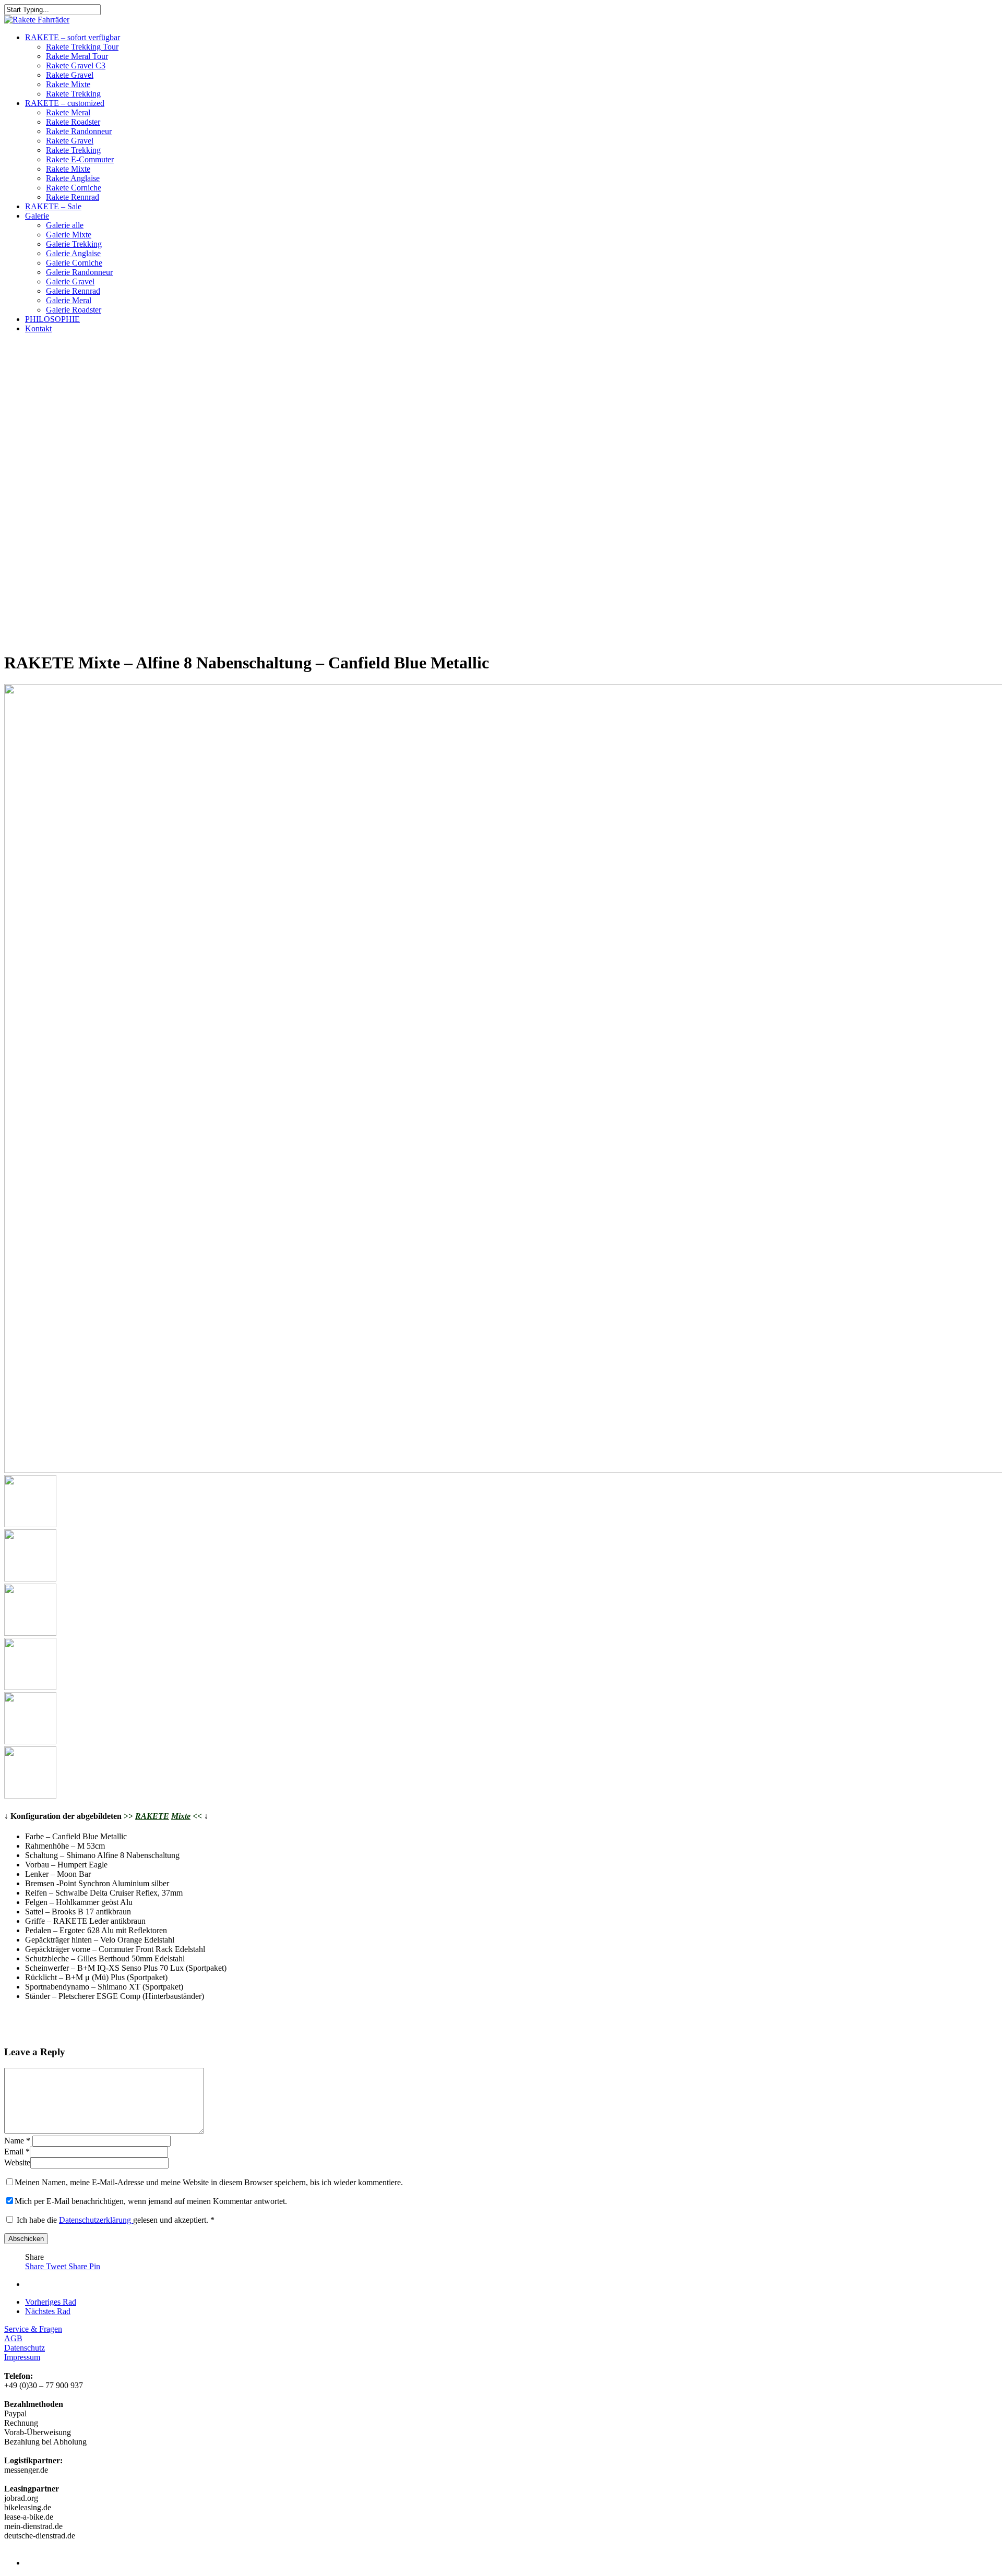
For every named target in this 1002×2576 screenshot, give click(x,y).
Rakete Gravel (70, 75)
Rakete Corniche (74, 188)
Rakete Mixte (68, 84)
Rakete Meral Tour (77, 56)
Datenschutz (25, 2348)
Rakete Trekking (73, 94)
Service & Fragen (33, 2329)
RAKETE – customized (65, 103)
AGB (13, 2338)
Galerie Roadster (74, 310)
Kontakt (38, 328)
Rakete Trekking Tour (82, 47)
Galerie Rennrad (73, 291)
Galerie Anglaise (73, 253)
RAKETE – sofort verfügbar (73, 37)
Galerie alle (65, 225)
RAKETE (152, 1816)
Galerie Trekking (74, 244)
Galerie (37, 216)
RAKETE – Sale (53, 206)
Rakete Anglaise (73, 178)
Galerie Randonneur (79, 272)
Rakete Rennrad (73, 197)
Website (17, 2162)
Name (17, 2141)
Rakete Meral (68, 112)
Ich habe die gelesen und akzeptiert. (116, 2220)
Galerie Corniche (74, 263)
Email (17, 2152)
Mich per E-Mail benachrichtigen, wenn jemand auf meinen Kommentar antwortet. (151, 2201)
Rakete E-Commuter (80, 159)
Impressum (22, 2357)
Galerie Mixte (69, 235)
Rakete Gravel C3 (76, 65)
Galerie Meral (69, 300)
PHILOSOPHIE (52, 319)
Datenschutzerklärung (96, 2220)
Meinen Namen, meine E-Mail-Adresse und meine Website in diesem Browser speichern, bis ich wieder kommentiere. (209, 2182)
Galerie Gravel (70, 281)
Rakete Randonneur (79, 131)
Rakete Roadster (73, 122)
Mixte (181, 1816)
